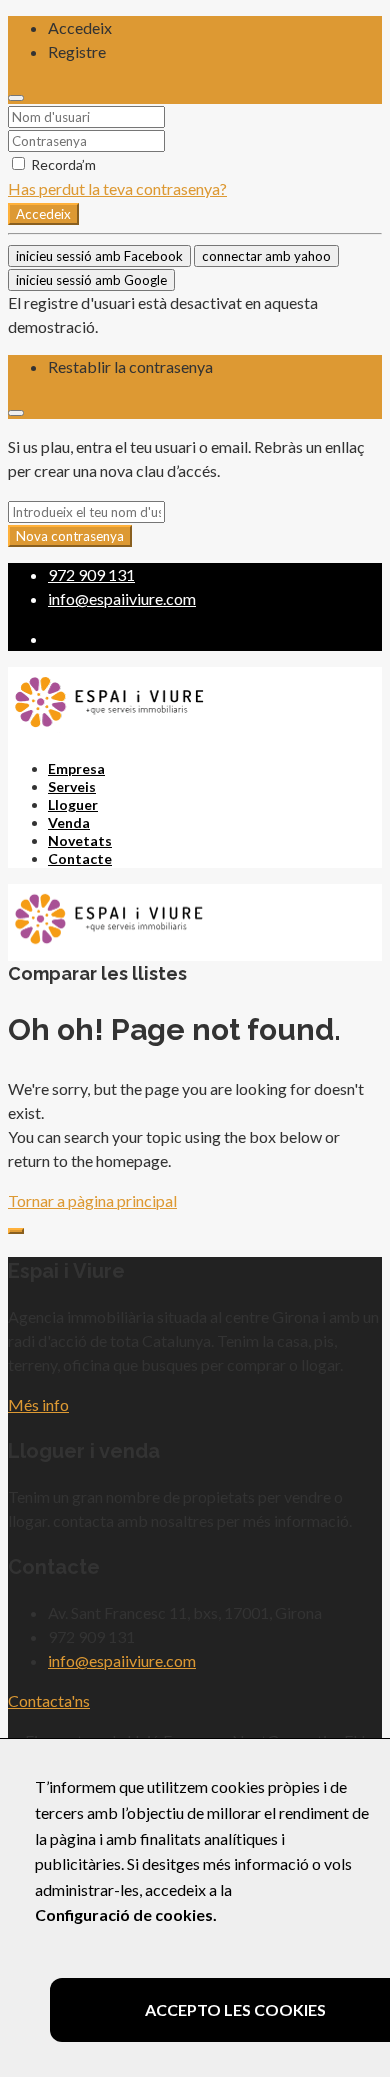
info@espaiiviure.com (122, 1660)
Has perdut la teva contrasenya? (117, 188)
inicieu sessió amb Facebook (99, 256)
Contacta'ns (49, 1700)
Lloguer (73, 804)
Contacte (80, 858)
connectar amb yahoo (266, 256)
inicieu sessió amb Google (91, 280)
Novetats (80, 840)
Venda (69, 822)
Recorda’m (62, 164)
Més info (38, 1404)
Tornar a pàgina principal (92, 1200)
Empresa (76, 768)
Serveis (72, 786)
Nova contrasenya (70, 536)
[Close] (16, 98)
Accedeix (43, 214)
